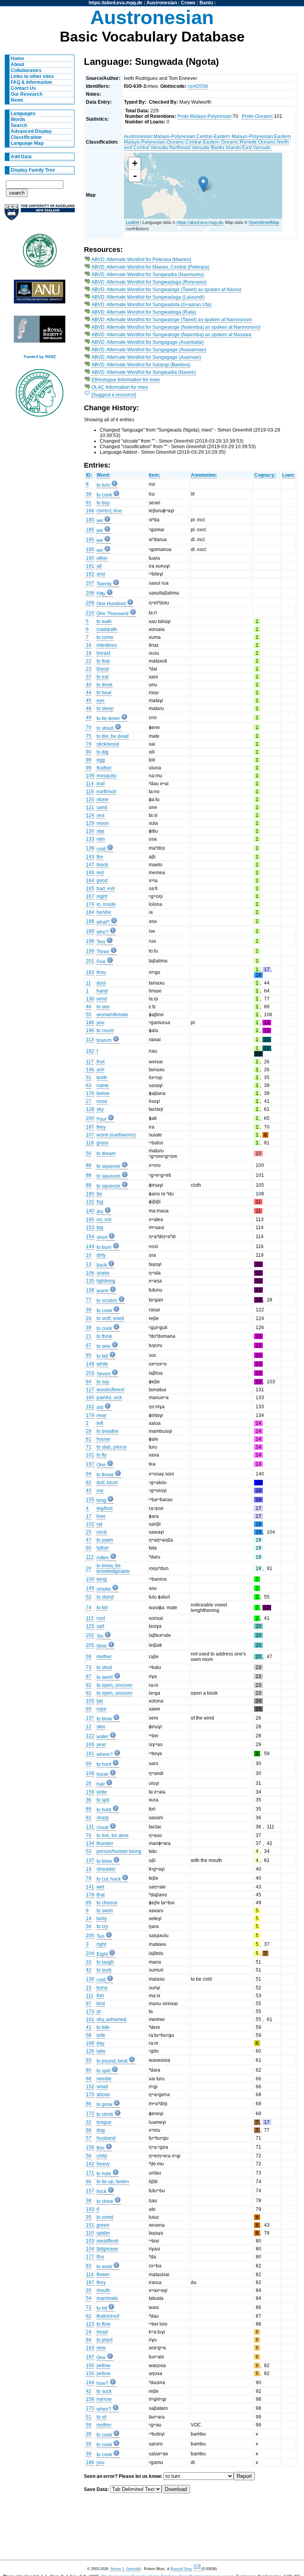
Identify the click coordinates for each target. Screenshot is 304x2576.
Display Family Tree (33, 170)
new (101, 2348)
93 (89, 2060)
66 (89, 2182)
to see (103, 1007)
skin (101, 1727)
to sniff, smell (110, 1318)
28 (89, 1431)
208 (90, 593)
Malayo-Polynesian (174, 136)
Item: (155, 475)
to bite (103, 2027)
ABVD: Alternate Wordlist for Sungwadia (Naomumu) (148, 275)
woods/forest (110, 1390)
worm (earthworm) (116, 1135)
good (102, 881)
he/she (104, 912)
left (100, 1423)
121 (90, 807)
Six (100, 1636)
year (101, 1744)
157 (90, 2191)
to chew (105, 2201)
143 (90, 857)
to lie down (108, 718)
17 (89, 1516)
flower (103, 2275)
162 (90, 1407)
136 (90, 999)
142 (90, 2164)
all (99, 566)
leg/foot (104, 1508)
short (102, 1237)
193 (90, 2209)
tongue (104, 2122)
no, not (104, 1220)
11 (88, 983)
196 (90, 1030)
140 (90, 1211)
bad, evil (106, 888)
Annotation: (204, 475)
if (98, 2209)
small (102, 2087)
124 (90, 815)
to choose (107, 1903)
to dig (103, 752)
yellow (104, 2366)
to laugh (105, 1962)
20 (89, 1568)
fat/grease (107, 2249)
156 (90, 2147)
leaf (101, 784)
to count (105, 1030)
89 (89, 1809)
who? (103, 932)
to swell (105, 1677)
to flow (104, 2324)
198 (90, 941)
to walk (104, 621)
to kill (102, 1608)
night (102, 896)
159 (90, 1792)
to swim (105, 1911)
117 (90, 1062)
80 (89, 2070)
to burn (104, 1247)
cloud (103, 1828)
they (101, 1127)
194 (90, 2383)
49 (89, 718)
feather (104, 768)
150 (90, 2366)
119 (90, 792)
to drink (104, 685)
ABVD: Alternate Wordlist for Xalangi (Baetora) (141, 365)
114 (90, 784)
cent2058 (198, 86)
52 (89, 1597)
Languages (23, 114)
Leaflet (132, 222)
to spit (103, 1800)
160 (90, 1398)
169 (90, 1744)
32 (89, 2122)
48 (89, 708)
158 (90, 2399)
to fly (102, 1455)
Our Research (27, 94)
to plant (104, 2340)
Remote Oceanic (258, 142)
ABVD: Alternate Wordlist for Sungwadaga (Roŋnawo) (149, 282)
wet (100, 1887)
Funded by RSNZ (40, 357)
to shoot (105, 728)
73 (89, 1667)
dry (100, 1212)
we (100, 521)
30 (89, 2290)
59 (89, 1657)
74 (89, 1608)
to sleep (105, 708)
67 (89, 1345)
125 (90, 1626)
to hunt (104, 1764)
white (102, 1364)
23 (89, 669)
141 (90, 1887)
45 (89, 701)
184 (90, 912)
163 (90, 2348)
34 (89, 1926)
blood (103, 669)
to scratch (107, 1301)
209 (90, 603)
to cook (104, 495)
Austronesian (162, 3)
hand (102, 991)
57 (89, 2138)
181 (90, 1754)
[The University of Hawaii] (40, 253)
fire (100, 857)
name (103, 1085)
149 (90, 873)
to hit (102, 2308)
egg (101, 760)
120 (90, 799)
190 (90, 558)
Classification (26, 137)
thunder (105, 1843)
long (101, 1500)
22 (89, 661)
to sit (102, 2417)
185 (90, 520)
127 (90, 1390)
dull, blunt (107, 1483)
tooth (102, 1078)
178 (90, 1895)
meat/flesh (108, 2241)
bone (102, 1988)
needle (104, 2079)
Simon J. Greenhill (125, 2569)
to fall (102, 1356)
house (103, 1439)
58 (89, 2035)
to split (104, 2071)
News (17, 100)
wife (101, 2035)
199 (90, 951)
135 (90, 1281)
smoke (104, 1589)
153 (90, 1227)
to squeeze (108, 1166)
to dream (106, 1154)
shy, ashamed (111, 2019)
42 (89, 1970)
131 (90, 1827)
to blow (104, 1719)
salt (100, 1626)
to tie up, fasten (113, 2182)
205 (90, 1645)
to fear (103, 661)
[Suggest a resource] (114, 395)
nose (102, 1101)
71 (89, 1447)
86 (89, 2104)
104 (90, 2249)
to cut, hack (109, 1879)
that (101, 1895)
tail (100, 1701)
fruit (101, 1062)
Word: (103, 475)
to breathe (107, 1431)
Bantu (206, 3)
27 (89, 1101)
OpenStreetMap (264, 222)
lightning (106, 1281)
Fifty (101, 594)
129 (90, 823)
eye (101, 701)
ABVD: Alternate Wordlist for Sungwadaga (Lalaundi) (148, 297)
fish (100, 1996)
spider (103, 2233)
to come (105, 637)
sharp (103, 1818)
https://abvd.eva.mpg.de (116, 3)
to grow (104, 2104)
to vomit (105, 2217)
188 (90, 921)
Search (19, 125)
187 (90, 1127)
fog (100, 1202)
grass (103, 1143)
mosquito (106, 776)
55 (89, 1015)
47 (89, 1540)
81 (89, 1818)
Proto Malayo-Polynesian (204, 116)
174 (90, 904)
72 (89, 2307)
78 (89, 1878)
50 (89, 1154)
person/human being (119, 1851)
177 (90, 2257)
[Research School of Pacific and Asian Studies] (40, 294)
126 (90, 2051)
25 (89, 1532)
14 (89, 1919)
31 (89, 1078)
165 (90, 888)
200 (90, 1118)
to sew (104, 1346)
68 (89, 2079)
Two (101, 942)
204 (90, 1953)
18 (89, 653)
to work (104, 2267)
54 (89, 2298)
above (103, 2095)
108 (90, 1773)
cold (101, 849)
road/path (107, 629)
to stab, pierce (112, 1447)
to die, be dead (113, 736)
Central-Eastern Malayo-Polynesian (235, 136)
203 (90, 1373)
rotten (103, 1558)
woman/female (112, 1015)
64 (89, 1382)
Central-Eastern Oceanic (212, 142)
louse (103, 1774)
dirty (101, 1255)
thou (101, 972)
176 (90, 1093)
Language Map (27, 143)
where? (105, 1754)
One (101, 1465)
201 (90, 961)
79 (89, 744)
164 (90, 881)
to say (103, 1382)
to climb (105, 2114)
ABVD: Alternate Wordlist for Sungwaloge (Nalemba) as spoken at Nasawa (171, 335)
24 (89, 2332)
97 (89, 2004)
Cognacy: (265, 475)
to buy (103, 503)
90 (89, 752)
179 (90, 1415)
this (100, 2257)
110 (90, 2233)
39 (89, 494)
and (101, 574)
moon (103, 823)
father (103, 1548)
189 (90, 931)
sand (102, 807)
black (102, 865)
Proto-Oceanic (257, 116)
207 (90, 583)
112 (90, 1557)
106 (90, 1273)
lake (101, 2051)
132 (90, 1202)
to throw (105, 1475)
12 (89, 1727)
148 (90, 1364)
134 (90, 1843)
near (102, 1415)
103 (90, 2241)
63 (89, 1085)
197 (90, 1464)
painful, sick (109, 1398)
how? (103, 2383)
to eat (103, 677)
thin (101, 2148)
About (17, 64)
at (99, 2012)
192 (90, 574)
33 (89, 1962)
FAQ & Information (31, 82)
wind (102, 999)
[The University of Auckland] (40, 215)
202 (90, 1635)
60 (89, 1548)
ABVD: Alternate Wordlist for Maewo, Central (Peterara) (150, 267)
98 (89, 760)
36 (89, 1800)
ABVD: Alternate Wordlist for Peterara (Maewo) (141, 259)
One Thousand (113, 614)
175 (90, 2095)
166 (90, 511)
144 (90, 1246)
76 (89, 1835)
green (103, 2225)
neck (102, 1532)
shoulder (106, 1869)
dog (101, 2130)
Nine (102, 1646)
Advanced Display (31, 131)
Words (18, 119)
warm (103, 1291)
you (101, 1023)
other (102, 558)
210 (90, 613)
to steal (104, 1667)
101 (90, 1455)
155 (90, 1500)
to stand (105, 1597)
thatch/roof (108, 2316)
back (102, 1265)
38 (89, 2201)
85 (89, 1903)
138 (90, 1290)
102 (90, 1524)
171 (90, 2173)
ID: (89, 475)
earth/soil (106, 792)
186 (90, 1023)
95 (89, 1355)
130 (90, 831)
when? (104, 2409)
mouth (103, 2290)
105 (90, 1701)
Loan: (289, 475)
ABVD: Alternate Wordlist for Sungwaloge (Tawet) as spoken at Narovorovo (172, 320)
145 (90, 1588)
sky (100, 1109)
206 (90, 1936)
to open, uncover (115, 1685)
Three (103, 952)
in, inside (106, 904)
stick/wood (108, 744)
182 (90, 1051)
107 (90, 1135)
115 (90, 1618)
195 (90, 1220)
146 (90, 1070)
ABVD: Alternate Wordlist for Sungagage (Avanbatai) (148, 342)
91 (89, 503)
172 (90, 2114)
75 (89, 736)
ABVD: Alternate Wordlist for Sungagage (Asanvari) (146, 357)
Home (17, 59)
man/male (107, 2298)
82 (89, 1483)
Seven (104, 1374)
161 (90, 2019)
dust (101, 983)
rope (102, 1709)
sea (101, 815)
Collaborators (26, 70)
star (101, 831)
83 (89, 2266)
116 (90, 2275)
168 (90, 2043)
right (101, 1944)
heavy (103, 2164)
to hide (104, 2174)
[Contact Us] (198, 2569)
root (101, 1618)
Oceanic (176, 142)
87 (89, 1676)
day (101, 2043)
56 (89, 2156)
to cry (102, 1926)
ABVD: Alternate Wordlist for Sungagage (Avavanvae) (149, 350)
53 (89, 1851)
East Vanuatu (257, 148)
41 (89, 2027)
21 (89, 1336)
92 (89, 1685)
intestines (107, 645)
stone (103, 799)
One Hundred (111, 604)
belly (102, 1919)
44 (89, 693)
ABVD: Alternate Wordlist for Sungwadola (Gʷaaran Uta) (151, 305)
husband (106, 2138)
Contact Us (23, 88)
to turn (103, 485)
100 (90, 1579)
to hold (104, 1810)
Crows (188, 3)
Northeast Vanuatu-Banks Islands (205, 148)
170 (90, 2408)
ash (101, 1070)
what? (103, 922)
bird (101, 2004)
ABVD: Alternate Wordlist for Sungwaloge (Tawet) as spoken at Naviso (166, 290)
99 (89, 768)
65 (89, 1709)
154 (90, 1237)
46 (89, 1007)
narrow (104, 2399)
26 (89, 1783)
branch (104, 1040)
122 (90, 1736)
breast (103, 653)
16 (89, 645)
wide (102, 1792)
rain (101, 839)
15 (89, 1988)
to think (104, 1336)
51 (89, 2417)
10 (89, 1255)
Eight (102, 1954)
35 (89, 2217)
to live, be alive (113, 1835)
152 (90, 2087)
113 (90, 1040)
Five (101, 962)
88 (89, 1165)
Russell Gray (181, 2569)
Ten (101, 1936)
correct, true (109, 511)
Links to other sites (32, 76)
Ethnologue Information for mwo (126, 380)
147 (90, 865)
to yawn (105, 1540)
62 (89, 2316)
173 (90, 2012)
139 (90, 848)
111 (90, 1996)
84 (89, 2340)
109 (90, 776)
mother (104, 1657)
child (102, 2156)
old (100, 1407)
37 (89, 677)
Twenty (104, 584)
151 (90, 2225)
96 (89, 2130)
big (100, 1227)
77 (89, 1300)
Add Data (21, 157)
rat (99, 1524)
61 (89, 1439)
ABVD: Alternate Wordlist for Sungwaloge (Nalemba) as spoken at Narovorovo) (176, 327)
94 (89, 1474)
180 (90, 1194)
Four (102, 1119)
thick (102, 2191)
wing (102, 1579)
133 (90, 839)
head (102, 2332)
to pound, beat (112, 2061)
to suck (104, 1970)
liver (101, 1516)
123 (90, 2324)
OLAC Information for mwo (120, 387)
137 (90, 1718)
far (99, 1194)
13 (89, 1264)
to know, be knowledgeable (113, 1568)
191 (90, 566)
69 (89, 1763)
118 (90, 1143)
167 (90, 896)
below (103, 1093)
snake (103, 1273)
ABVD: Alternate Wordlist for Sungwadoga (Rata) (144, 312)
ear (100, 1491)
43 (89, 1491)
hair (101, 1784)
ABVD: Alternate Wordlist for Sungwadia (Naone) (144, 372)
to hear (104, 693)
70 (89, 727)
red (100, 873)
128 (90, 1109)
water (103, 1737)
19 (89, 1869)
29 (89, 1318)
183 (90, 972)
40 (89, 685)
